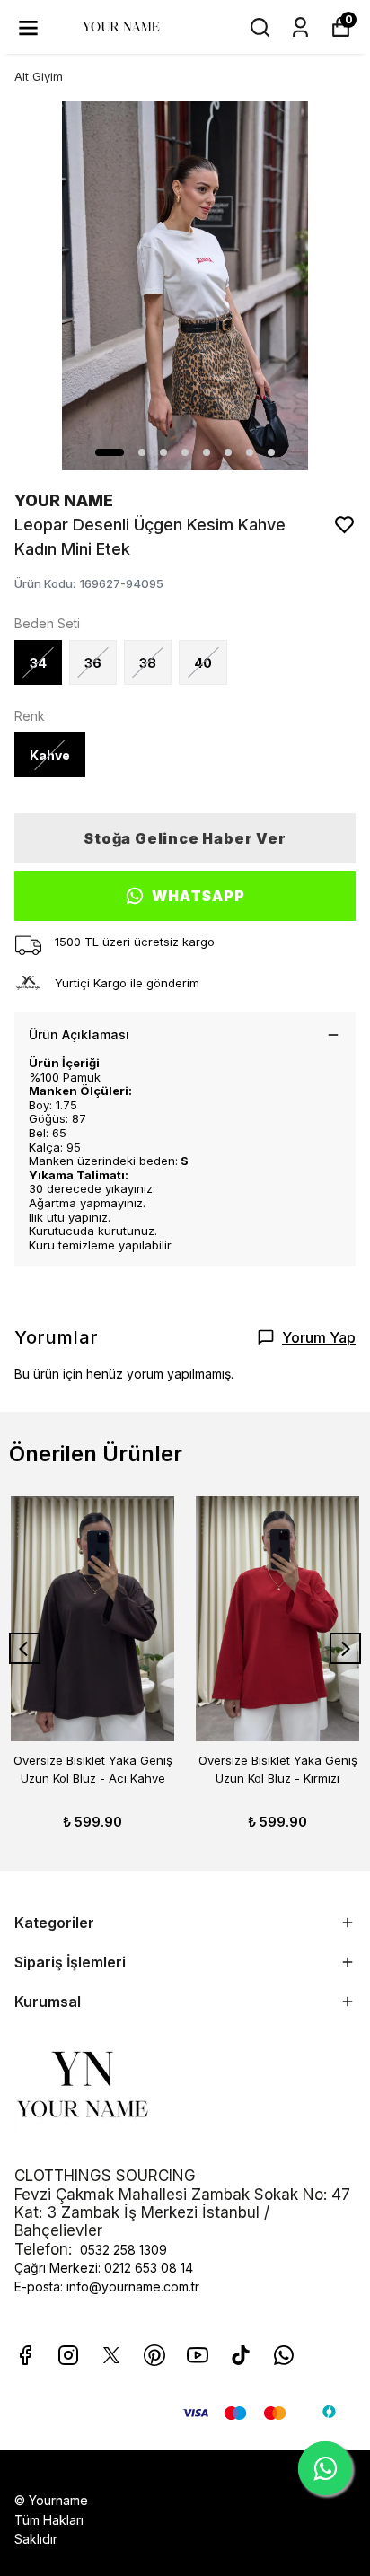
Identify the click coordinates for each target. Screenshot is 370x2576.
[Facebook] (25, 2355)
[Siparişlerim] (300, 27)
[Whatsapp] (284, 2355)
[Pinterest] (154, 2355)
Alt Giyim (39, 76)
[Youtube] (198, 2355)
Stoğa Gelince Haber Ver (185, 838)
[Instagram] (68, 2355)
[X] (111, 2355)
